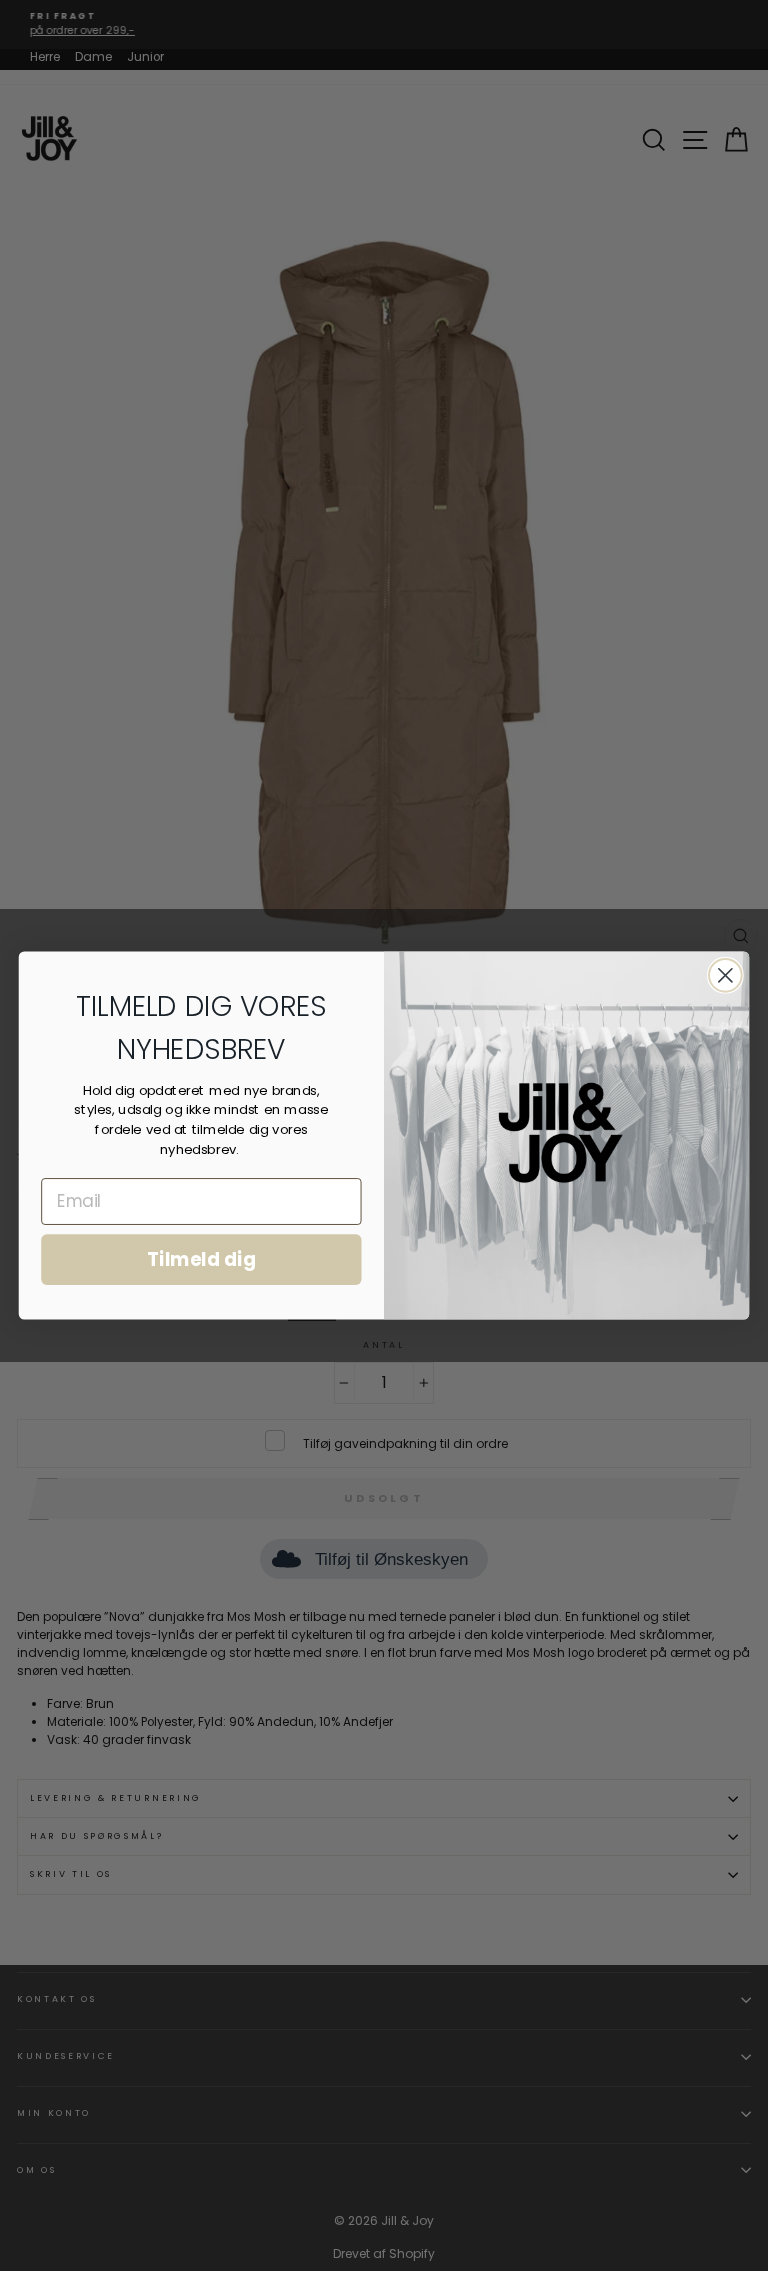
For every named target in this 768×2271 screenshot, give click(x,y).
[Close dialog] (725, 975)
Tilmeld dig (201, 1260)
